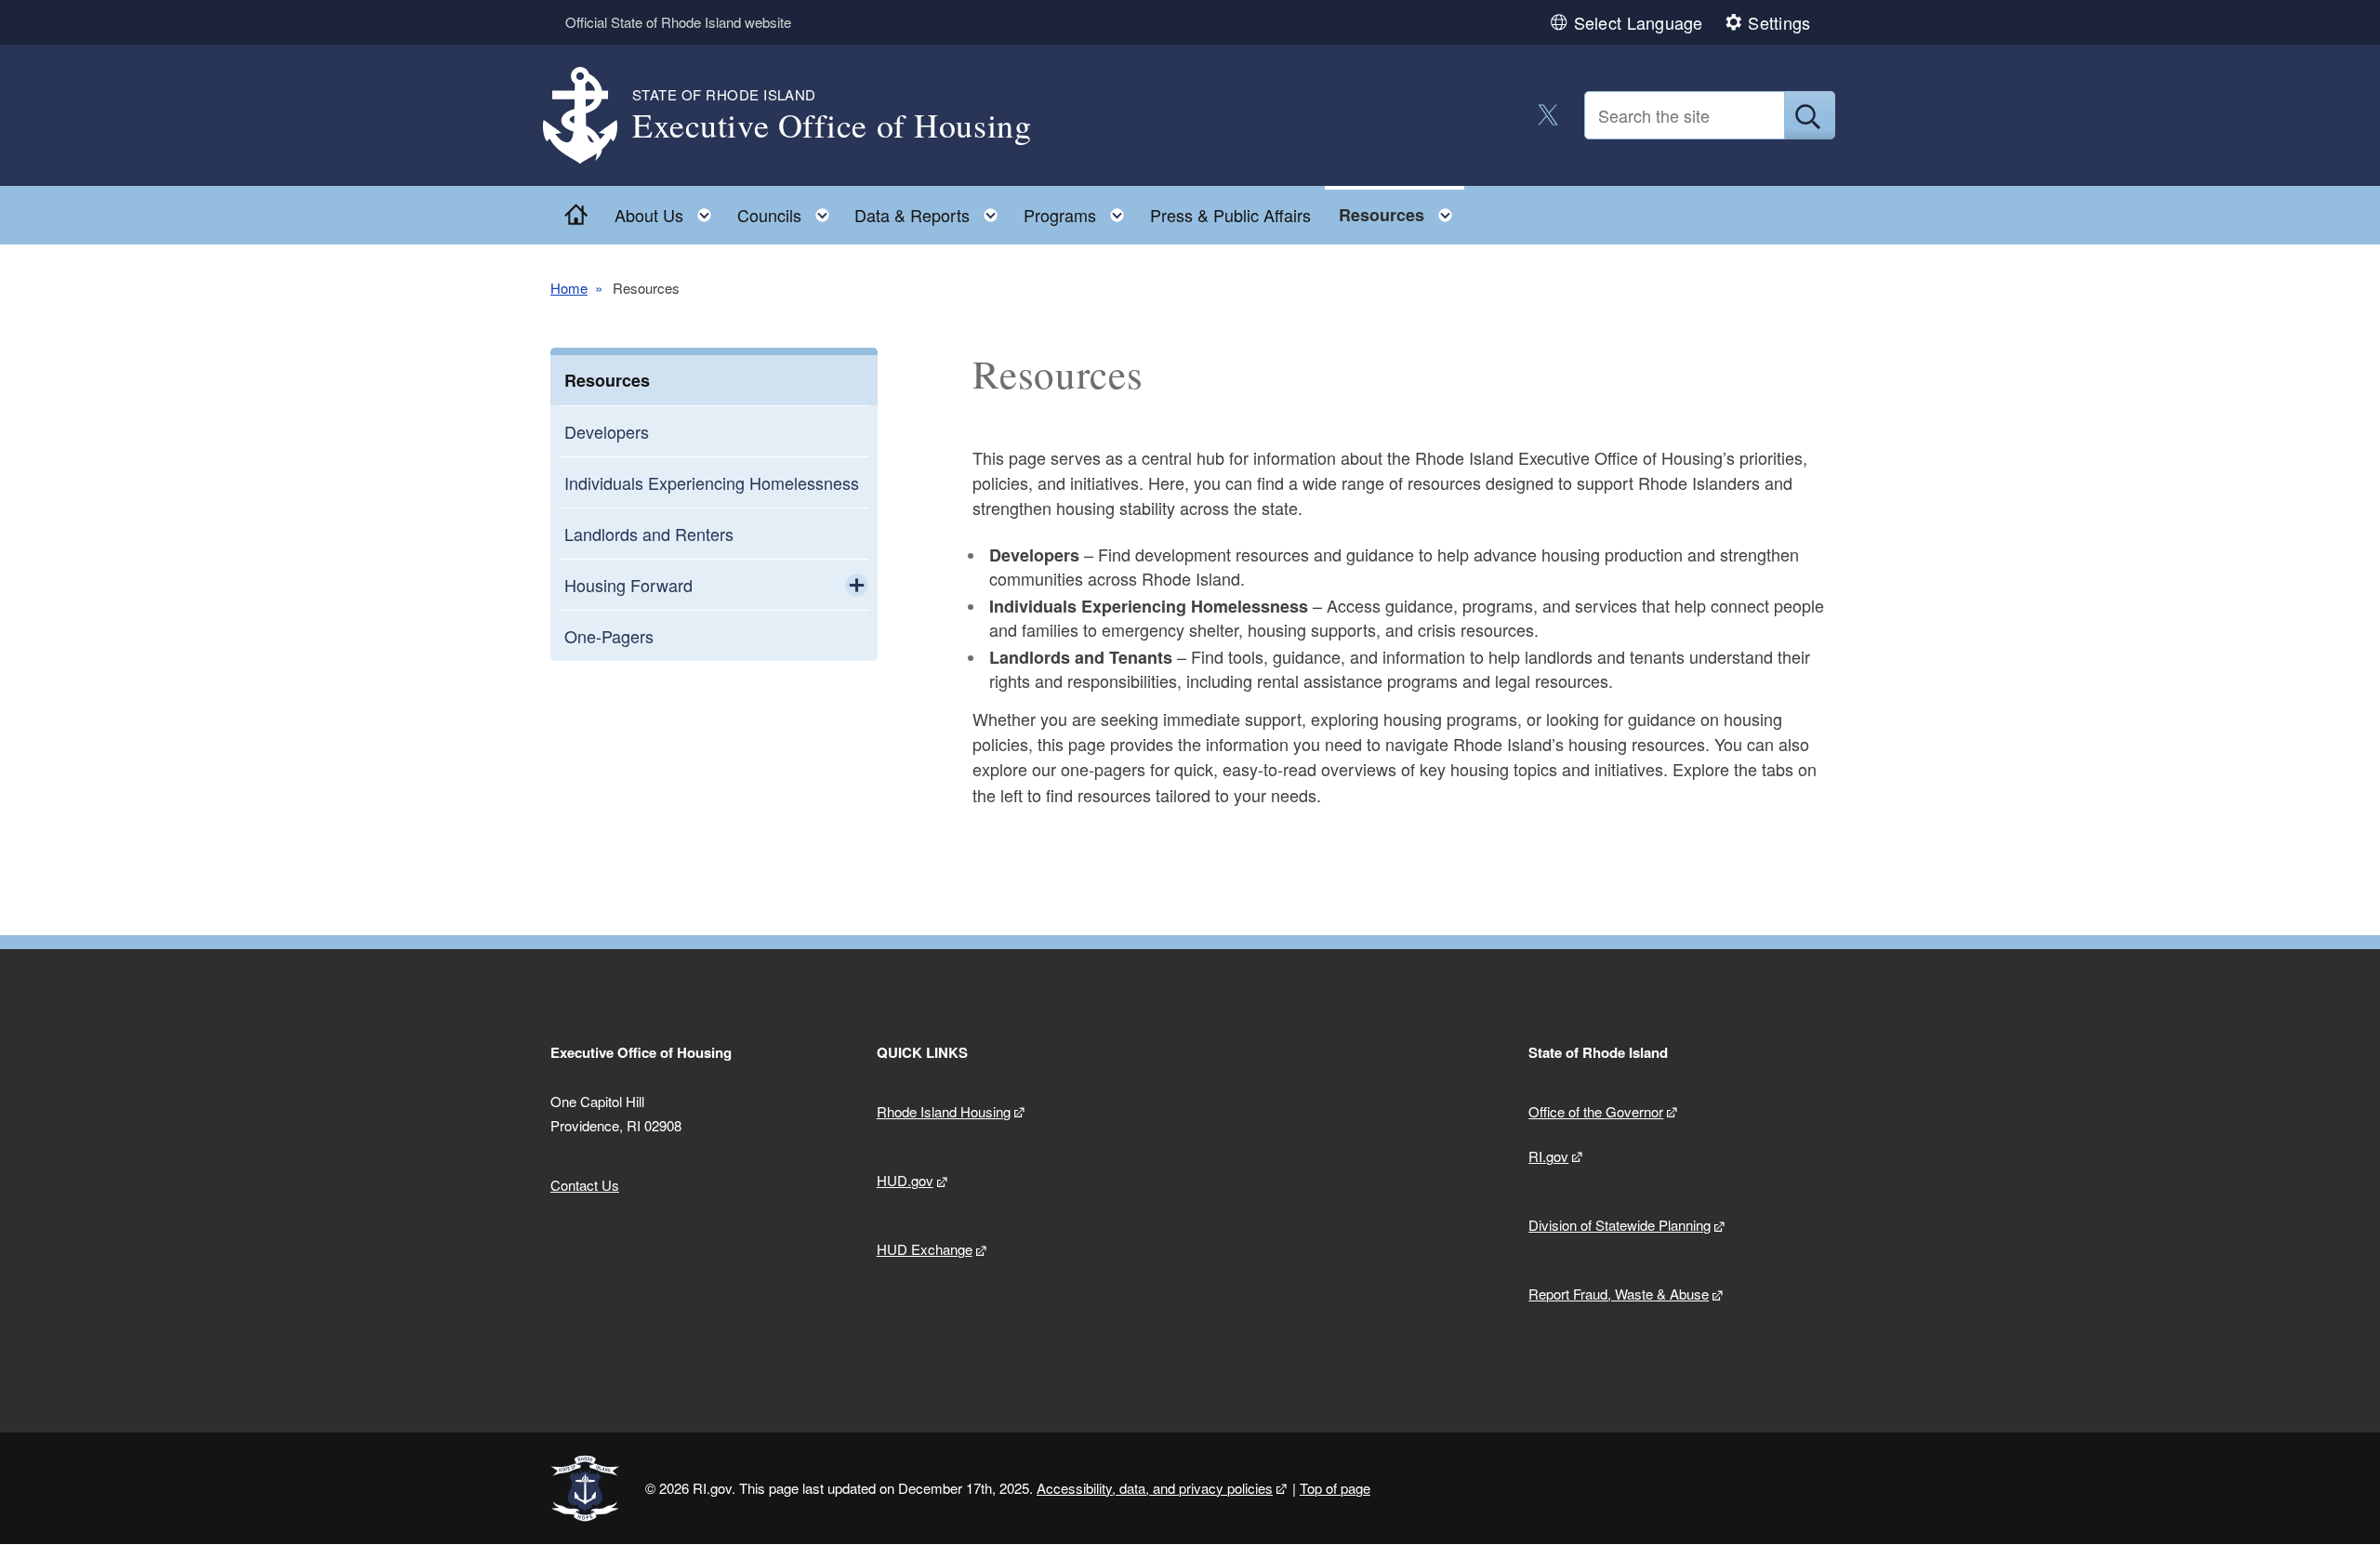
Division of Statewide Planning (1620, 1225)
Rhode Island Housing (944, 1111)
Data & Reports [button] (932, 211)
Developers (607, 431)
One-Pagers (609, 636)
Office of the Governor (1596, 1111)
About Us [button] (668, 211)
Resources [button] (1401, 211)
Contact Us (585, 1185)
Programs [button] (1079, 211)
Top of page (1335, 1488)
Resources (607, 380)
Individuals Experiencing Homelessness (712, 482)
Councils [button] (789, 211)
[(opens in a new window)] (1548, 115)
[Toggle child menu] (857, 585)
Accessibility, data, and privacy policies (1155, 1488)
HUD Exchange (925, 1249)
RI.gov (1548, 1156)
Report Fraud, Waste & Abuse (1619, 1294)
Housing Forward (628, 585)
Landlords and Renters (649, 534)
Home (569, 288)
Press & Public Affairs (1230, 215)
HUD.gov (905, 1180)
